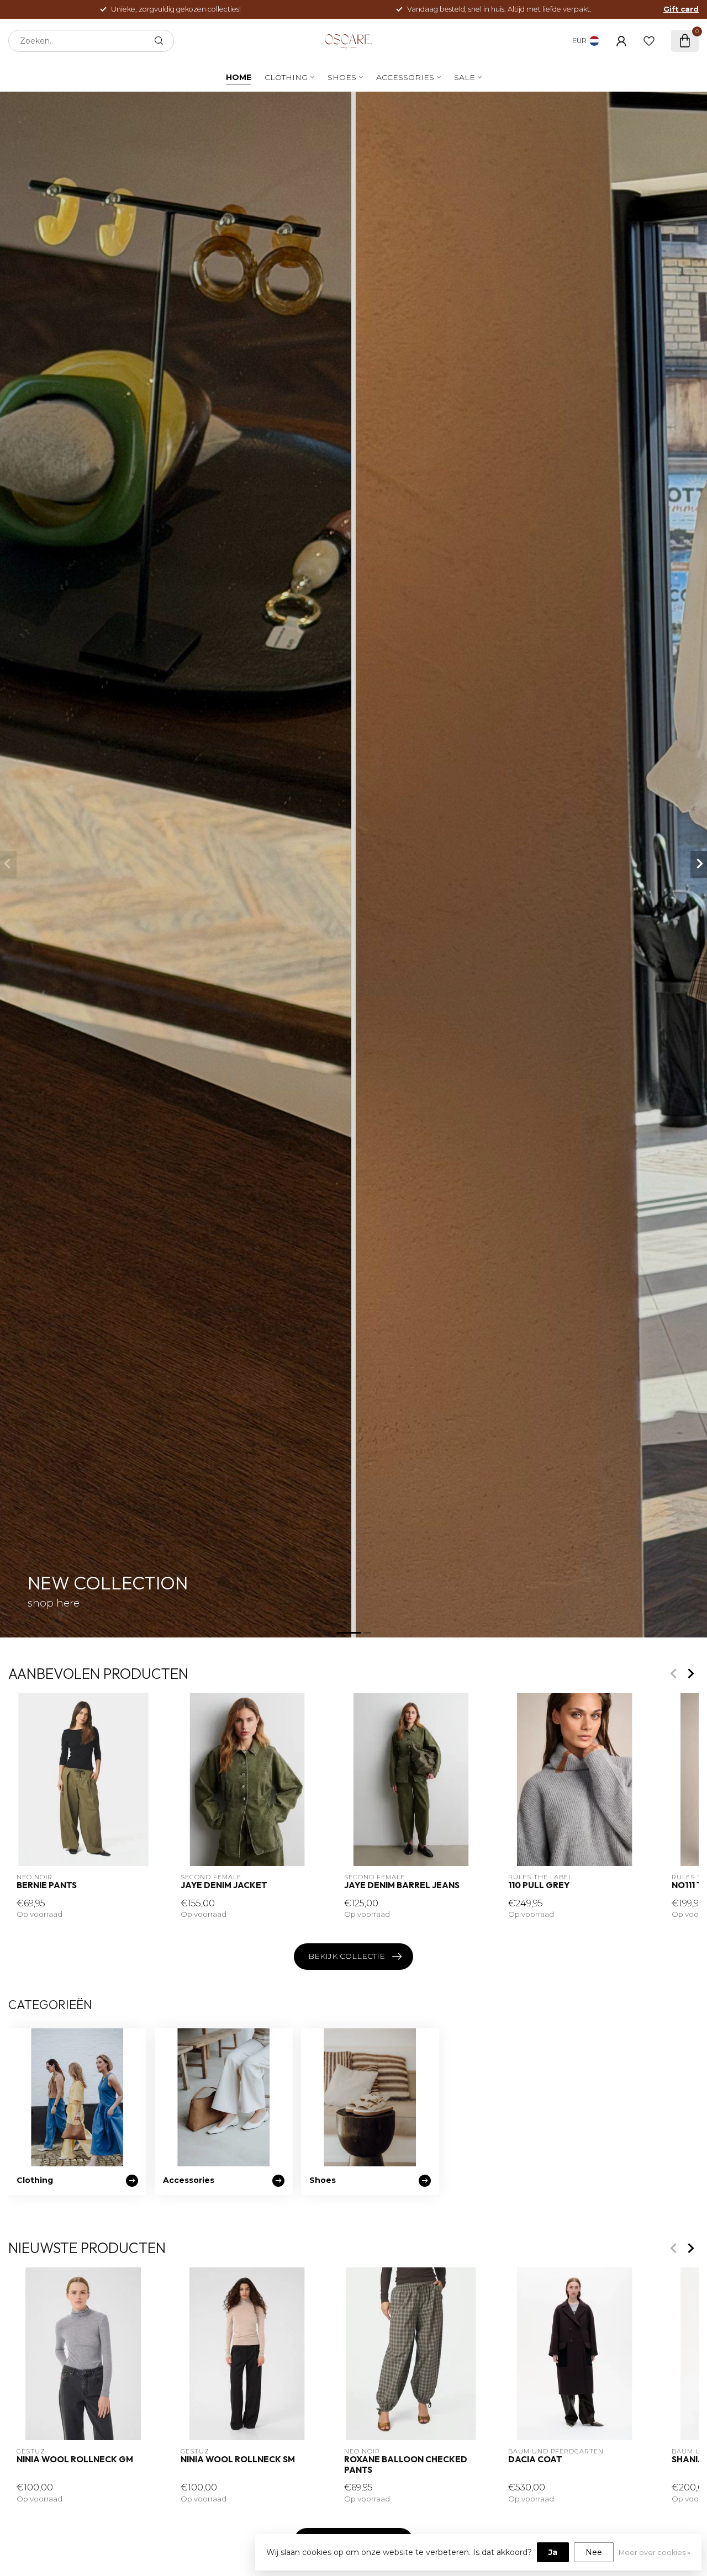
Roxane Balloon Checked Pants (406, 2465)
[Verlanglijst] (649, 41)
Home (239, 77)
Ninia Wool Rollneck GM (75, 2460)
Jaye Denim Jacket (224, 1885)
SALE (465, 77)
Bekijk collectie (347, 1956)
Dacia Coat (535, 2460)
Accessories (405, 77)
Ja (553, 2552)
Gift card (681, 9)
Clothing (286, 77)
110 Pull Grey (539, 1885)
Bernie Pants (47, 1885)
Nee (594, 2552)
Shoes (342, 77)
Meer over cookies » (655, 2553)
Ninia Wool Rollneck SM (238, 2460)
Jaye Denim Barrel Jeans (402, 1885)
